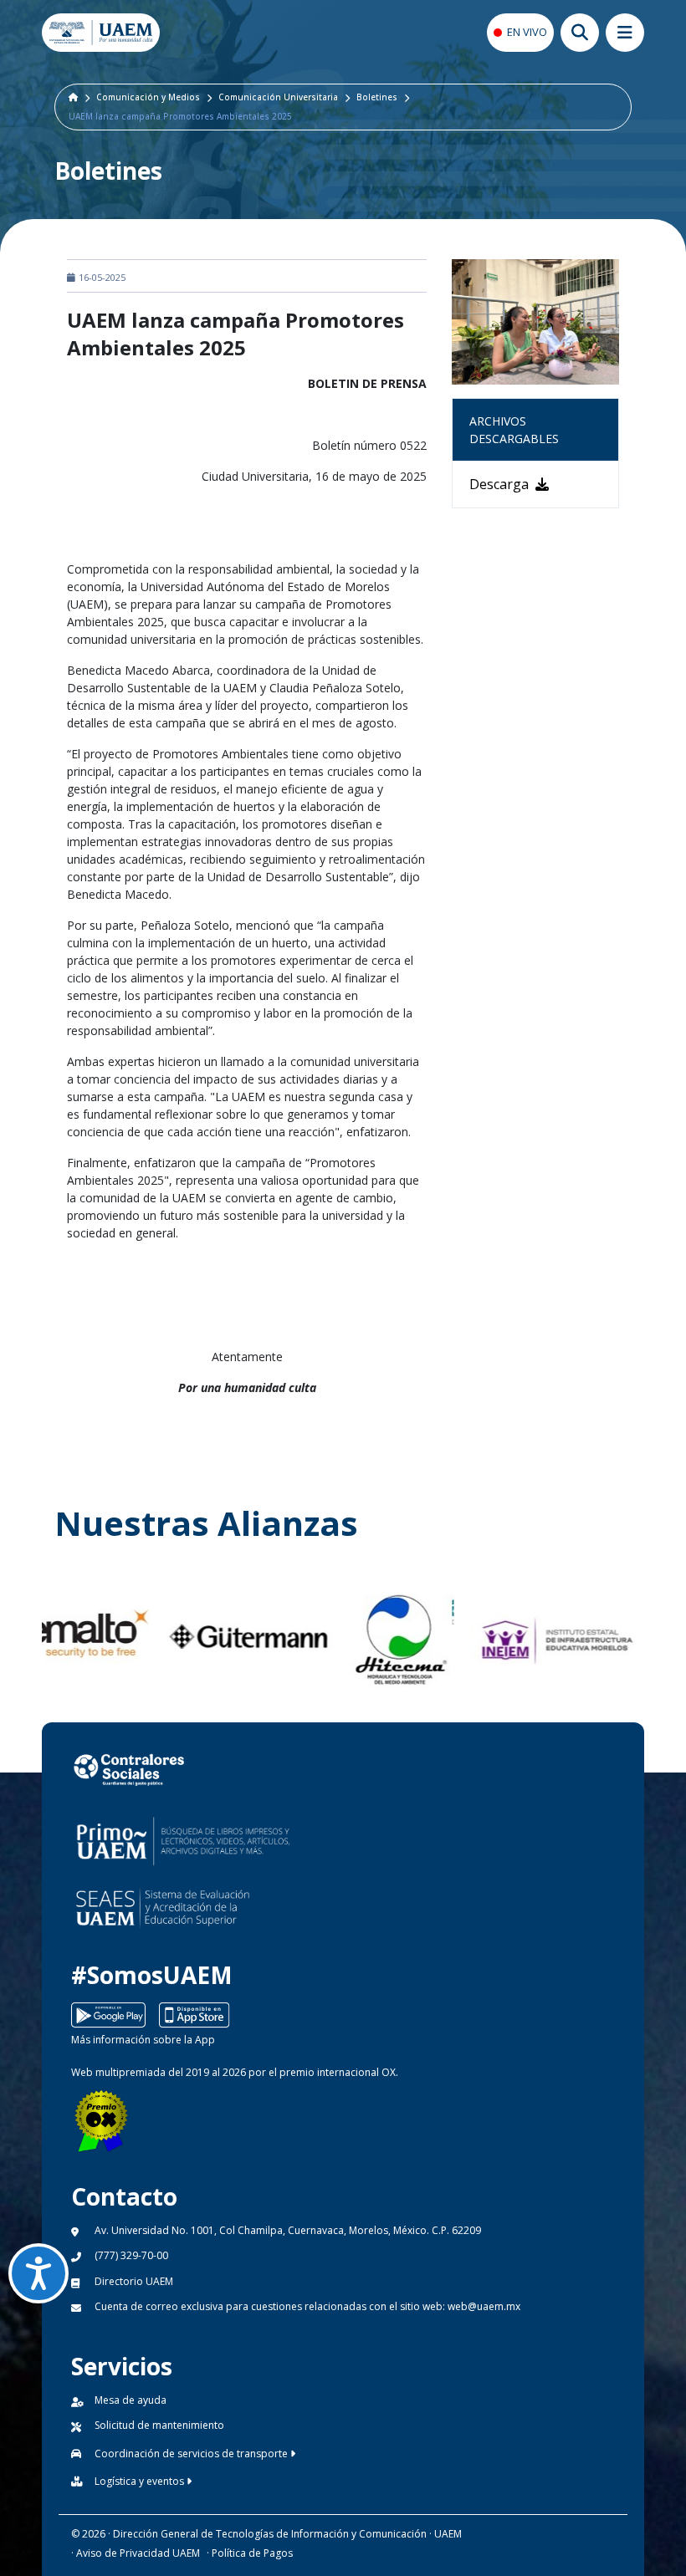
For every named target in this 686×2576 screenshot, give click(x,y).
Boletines (377, 97)
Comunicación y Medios (148, 97)
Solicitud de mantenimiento (159, 2425)
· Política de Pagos (250, 2553)
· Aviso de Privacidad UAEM (136, 2553)
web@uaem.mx (484, 2306)
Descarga (501, 484)
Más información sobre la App (143, 2040)
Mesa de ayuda (131, 2400)
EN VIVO (527, 32)
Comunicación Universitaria (278, 97)
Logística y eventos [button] (141, 2481)
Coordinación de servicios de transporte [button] (192, 2454)
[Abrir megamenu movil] (625, 33)
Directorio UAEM (134, 2281)
